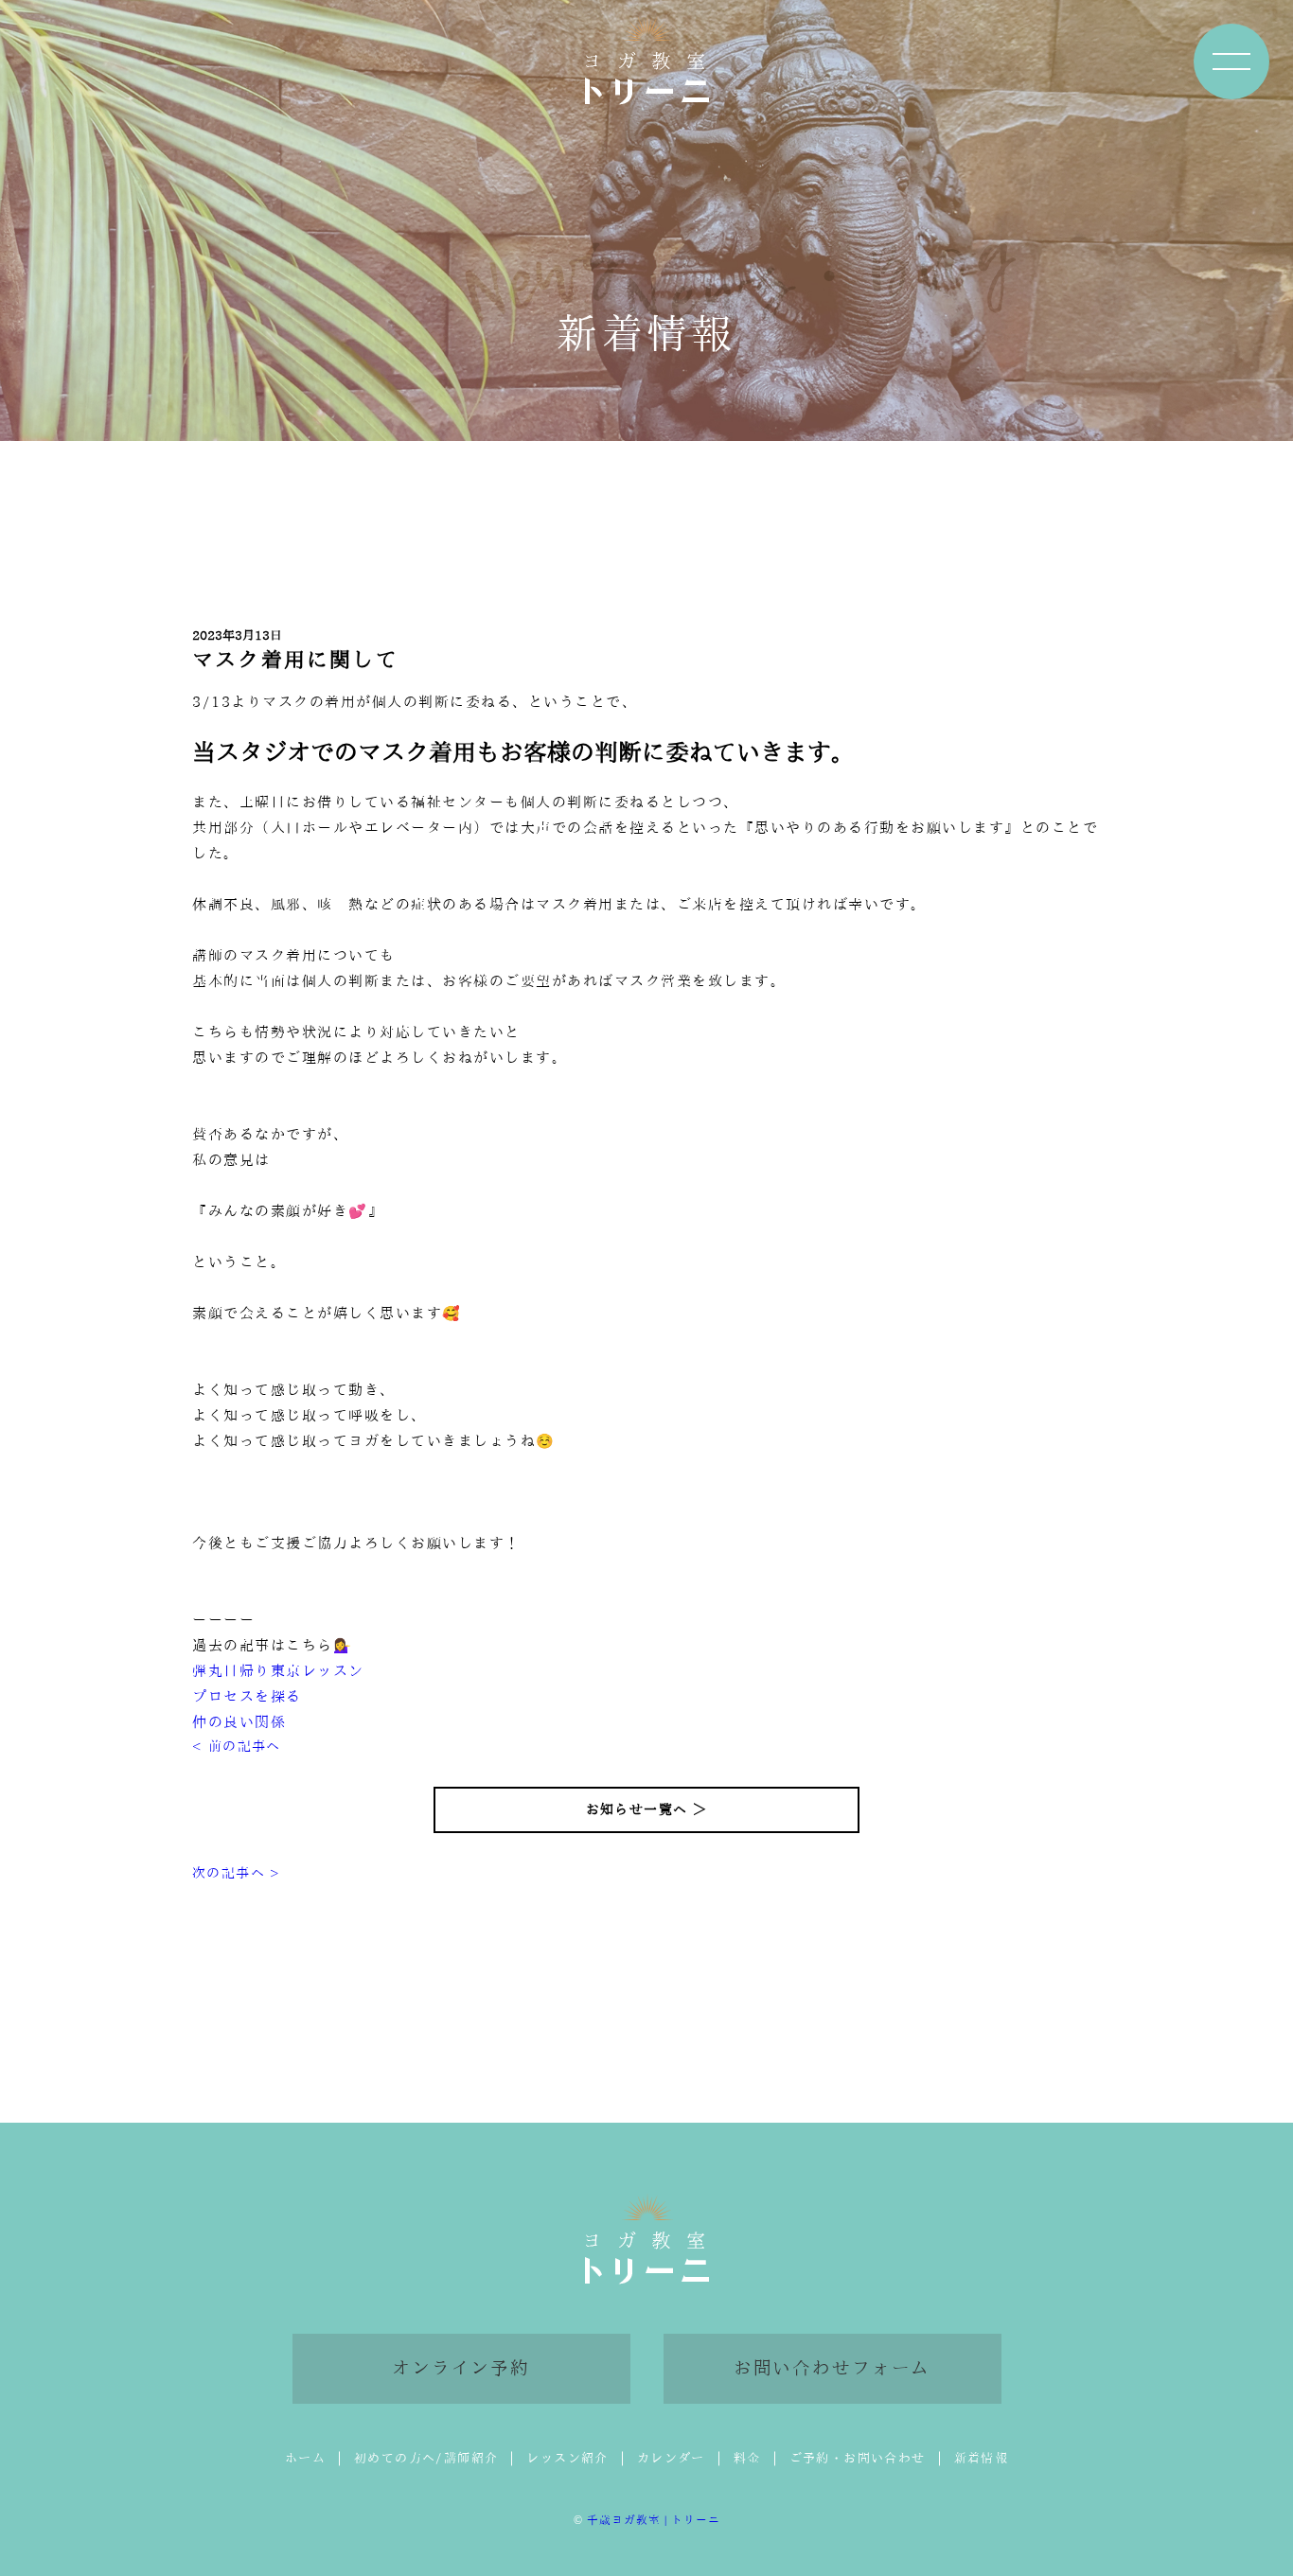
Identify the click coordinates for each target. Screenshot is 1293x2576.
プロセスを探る (247, 1696)
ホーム (305, 2458)
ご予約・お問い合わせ (858, 2458)
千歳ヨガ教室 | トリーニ (654, 2520)
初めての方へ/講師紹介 (426, 2458)
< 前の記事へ (237, 1746)
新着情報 (982, 2458)
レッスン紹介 (567, 2458)
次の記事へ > (237, 1873)
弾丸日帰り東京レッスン (278, 1671)
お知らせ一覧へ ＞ (647, 1809)
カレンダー (671, 2458)
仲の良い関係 (239, 1722)
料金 (747, 2458)
